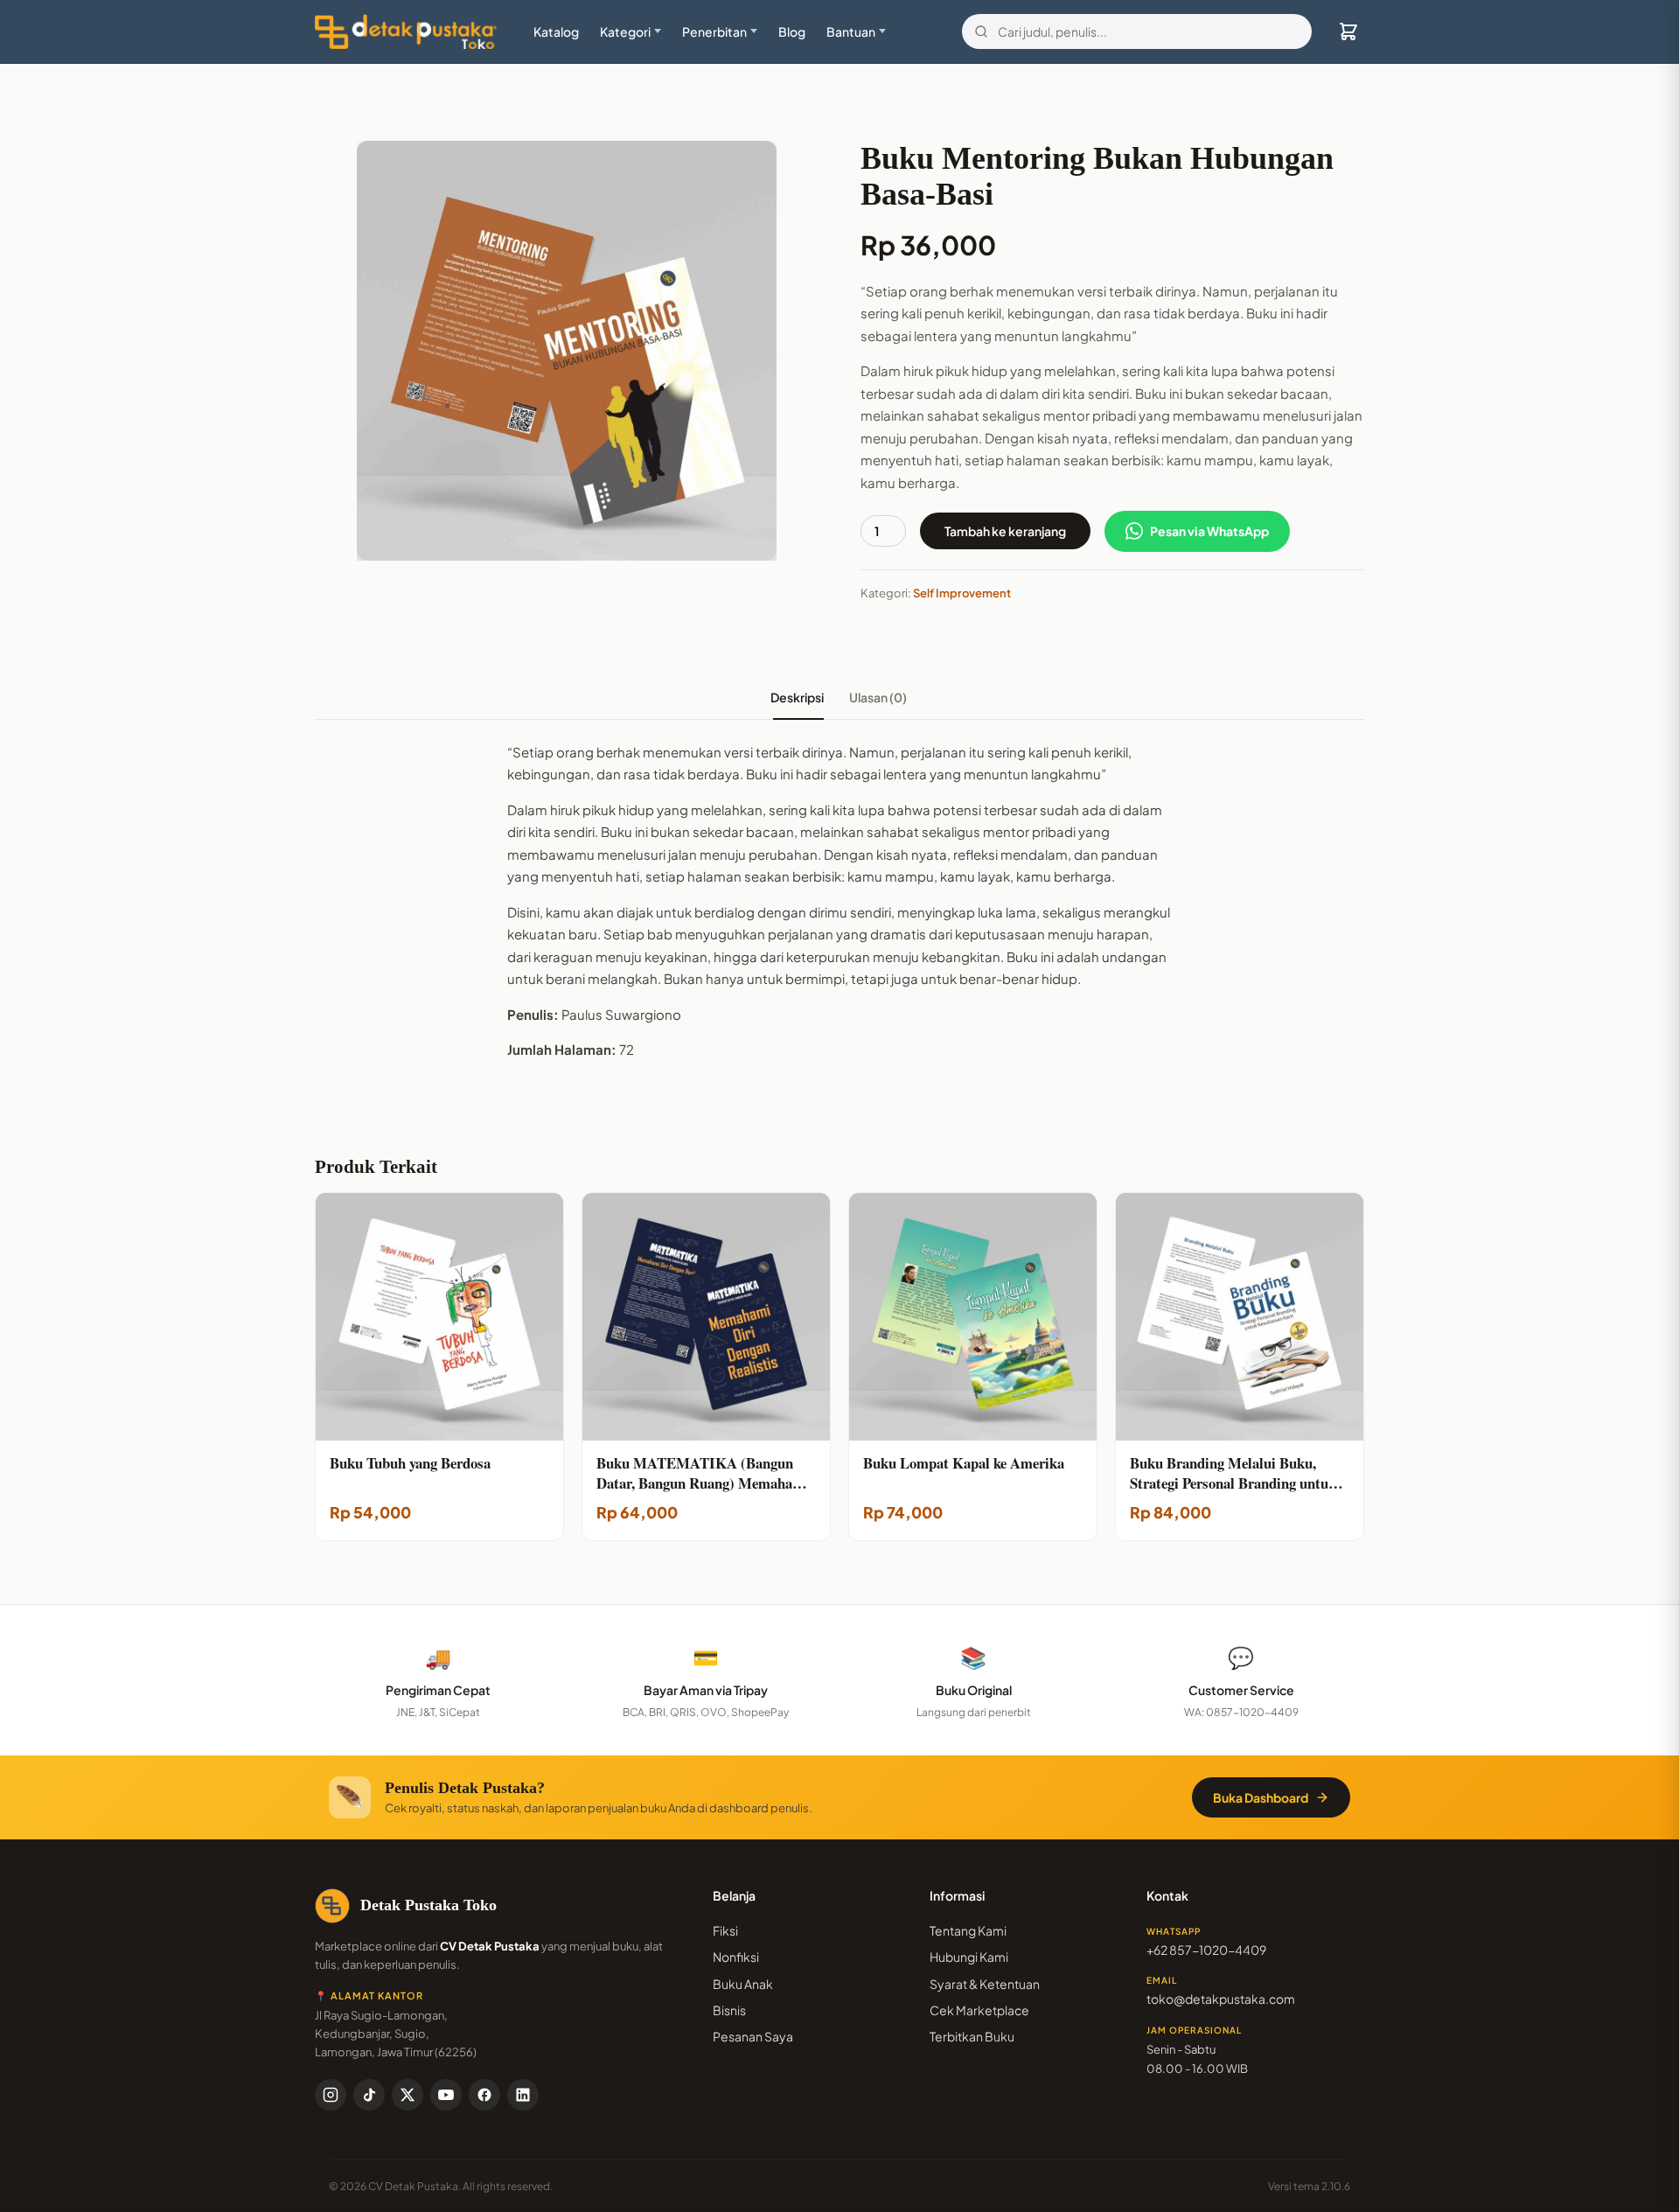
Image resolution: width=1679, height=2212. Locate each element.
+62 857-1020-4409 (1206, 1950)
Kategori (625, 31)
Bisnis (729, 2010)
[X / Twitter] (408, 2095)
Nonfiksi (736, 1957)
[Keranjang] (1348, 31)
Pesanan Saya (753, 2036)
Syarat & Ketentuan (985, 1984)
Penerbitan (714, 31)
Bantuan (851, 31)
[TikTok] (369, 2095)
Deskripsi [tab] (798, 697)
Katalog (556, 31)
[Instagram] (331, 2095)
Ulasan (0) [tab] (879, 697)
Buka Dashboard (1261, 1797)
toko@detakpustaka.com (1221, 1999)
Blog (792, 31)
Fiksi (725, 1930)
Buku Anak (743, 1984)
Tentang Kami (968, 1930)
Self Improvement (962, 593)
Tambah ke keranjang (1005, 531)
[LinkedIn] (523, 2095)
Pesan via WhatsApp (1209, 531)
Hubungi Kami (969, 1957)
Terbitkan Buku (972, 2036)
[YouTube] (446, 2095)
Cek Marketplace (979, 2010)
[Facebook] (484, 2095)
